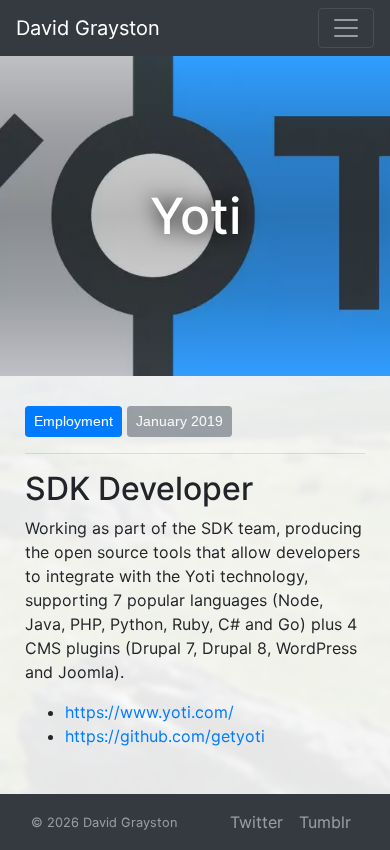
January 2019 (179, 421)
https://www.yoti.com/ (149, 712)
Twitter (256, 822)
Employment (73, 421)
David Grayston (88, 28)
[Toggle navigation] (346, 28)
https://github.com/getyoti (165, 736)
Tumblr (325, 822)
